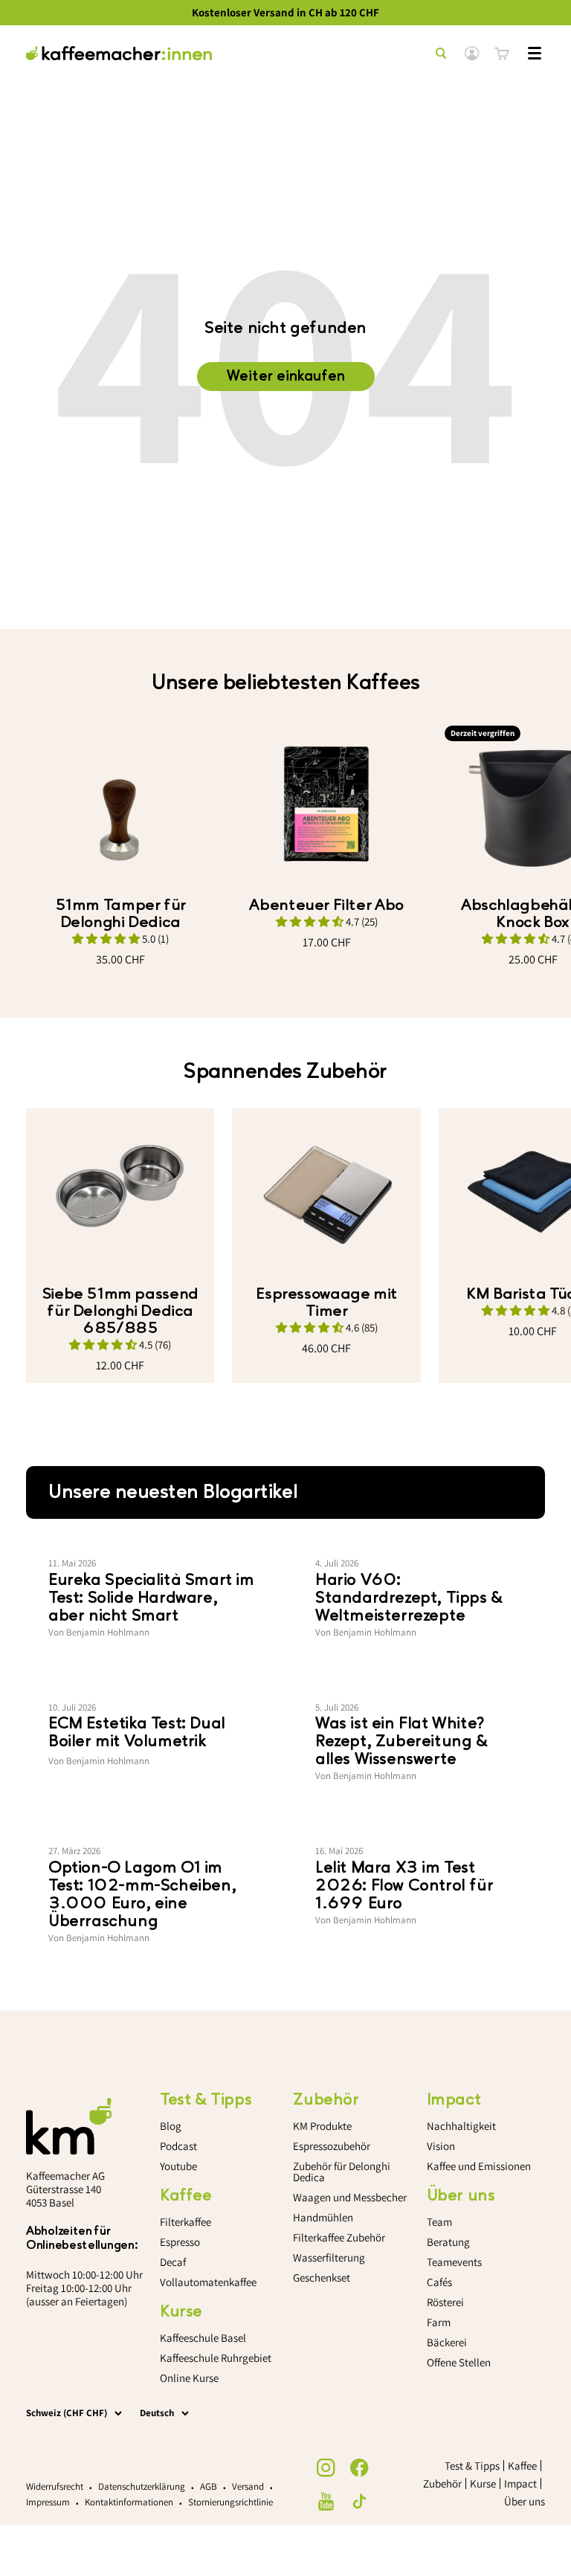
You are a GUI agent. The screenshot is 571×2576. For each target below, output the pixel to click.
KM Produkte (322, 2126)
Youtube (178, 2166)
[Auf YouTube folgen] (326, 2501)
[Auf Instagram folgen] (326, 2468)
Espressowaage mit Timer (326, 1302)
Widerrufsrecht (55, 2486)
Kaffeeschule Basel (203, 2338)
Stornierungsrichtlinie (230, 2502)
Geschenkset (322, 2278)
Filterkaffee (186, 2222)
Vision (441, 2146)
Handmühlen (323, 2217)
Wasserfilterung (329, 2257)
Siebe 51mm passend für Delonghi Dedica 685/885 (120, 1311)
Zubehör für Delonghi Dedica (342, 2172)
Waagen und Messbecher (350, 2197)
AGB (209, 2486)
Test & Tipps (472, 2466)
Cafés (439, 2282)
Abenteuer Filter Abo (326, 905)
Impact (520, 2483)
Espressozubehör (332, 2146)
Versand (248, 2486)
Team (439, 2222)
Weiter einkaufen (286, 376)
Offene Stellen (459, 2362)
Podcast (178, 2146)
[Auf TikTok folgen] (359, 2501)
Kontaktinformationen (129, 2502)
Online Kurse (189, 2378)
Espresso (180, 2242)
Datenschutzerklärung (142, 2486)
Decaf (173, 2262)
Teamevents (454, 2262)
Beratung (448, 2242)
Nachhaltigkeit (461, 2126)
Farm (439, 2322)
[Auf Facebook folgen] (359, 2468)
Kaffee (522, 2466)
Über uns (525, 2501)
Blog (171, 2126)
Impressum (48, 2502)
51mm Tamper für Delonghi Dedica (120, 914)
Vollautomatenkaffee (208, 2282)
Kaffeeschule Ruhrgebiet (216, 2358)
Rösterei (445, 2302)
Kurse (483, 2483)
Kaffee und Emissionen (479, 2166)
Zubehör (442, 2483)
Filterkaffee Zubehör (339, 2237)
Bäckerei (447, 2342)
